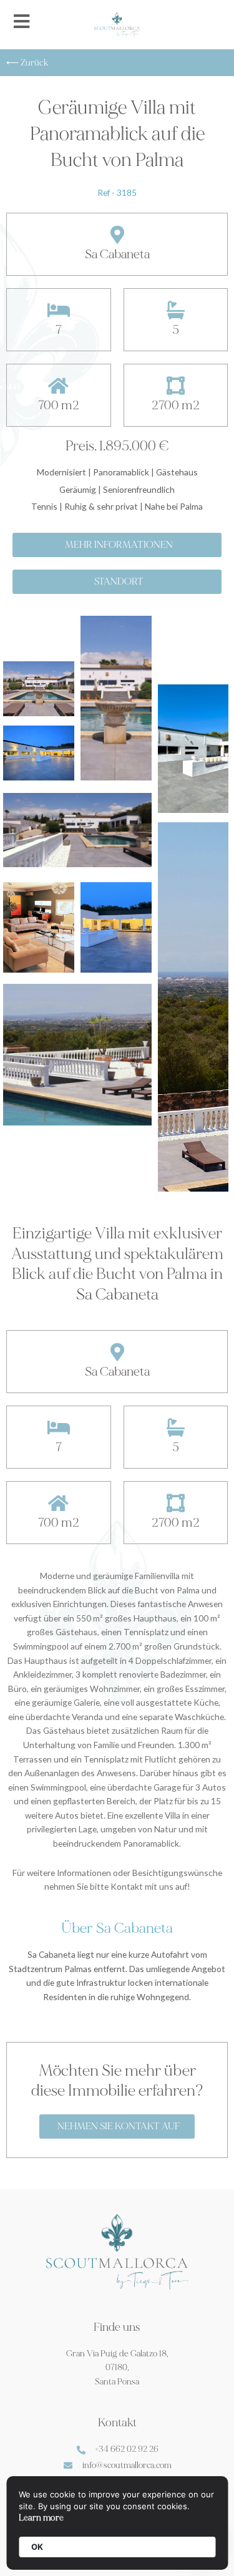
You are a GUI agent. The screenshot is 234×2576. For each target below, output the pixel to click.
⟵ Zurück (27, 63)
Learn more (41, 2518)
